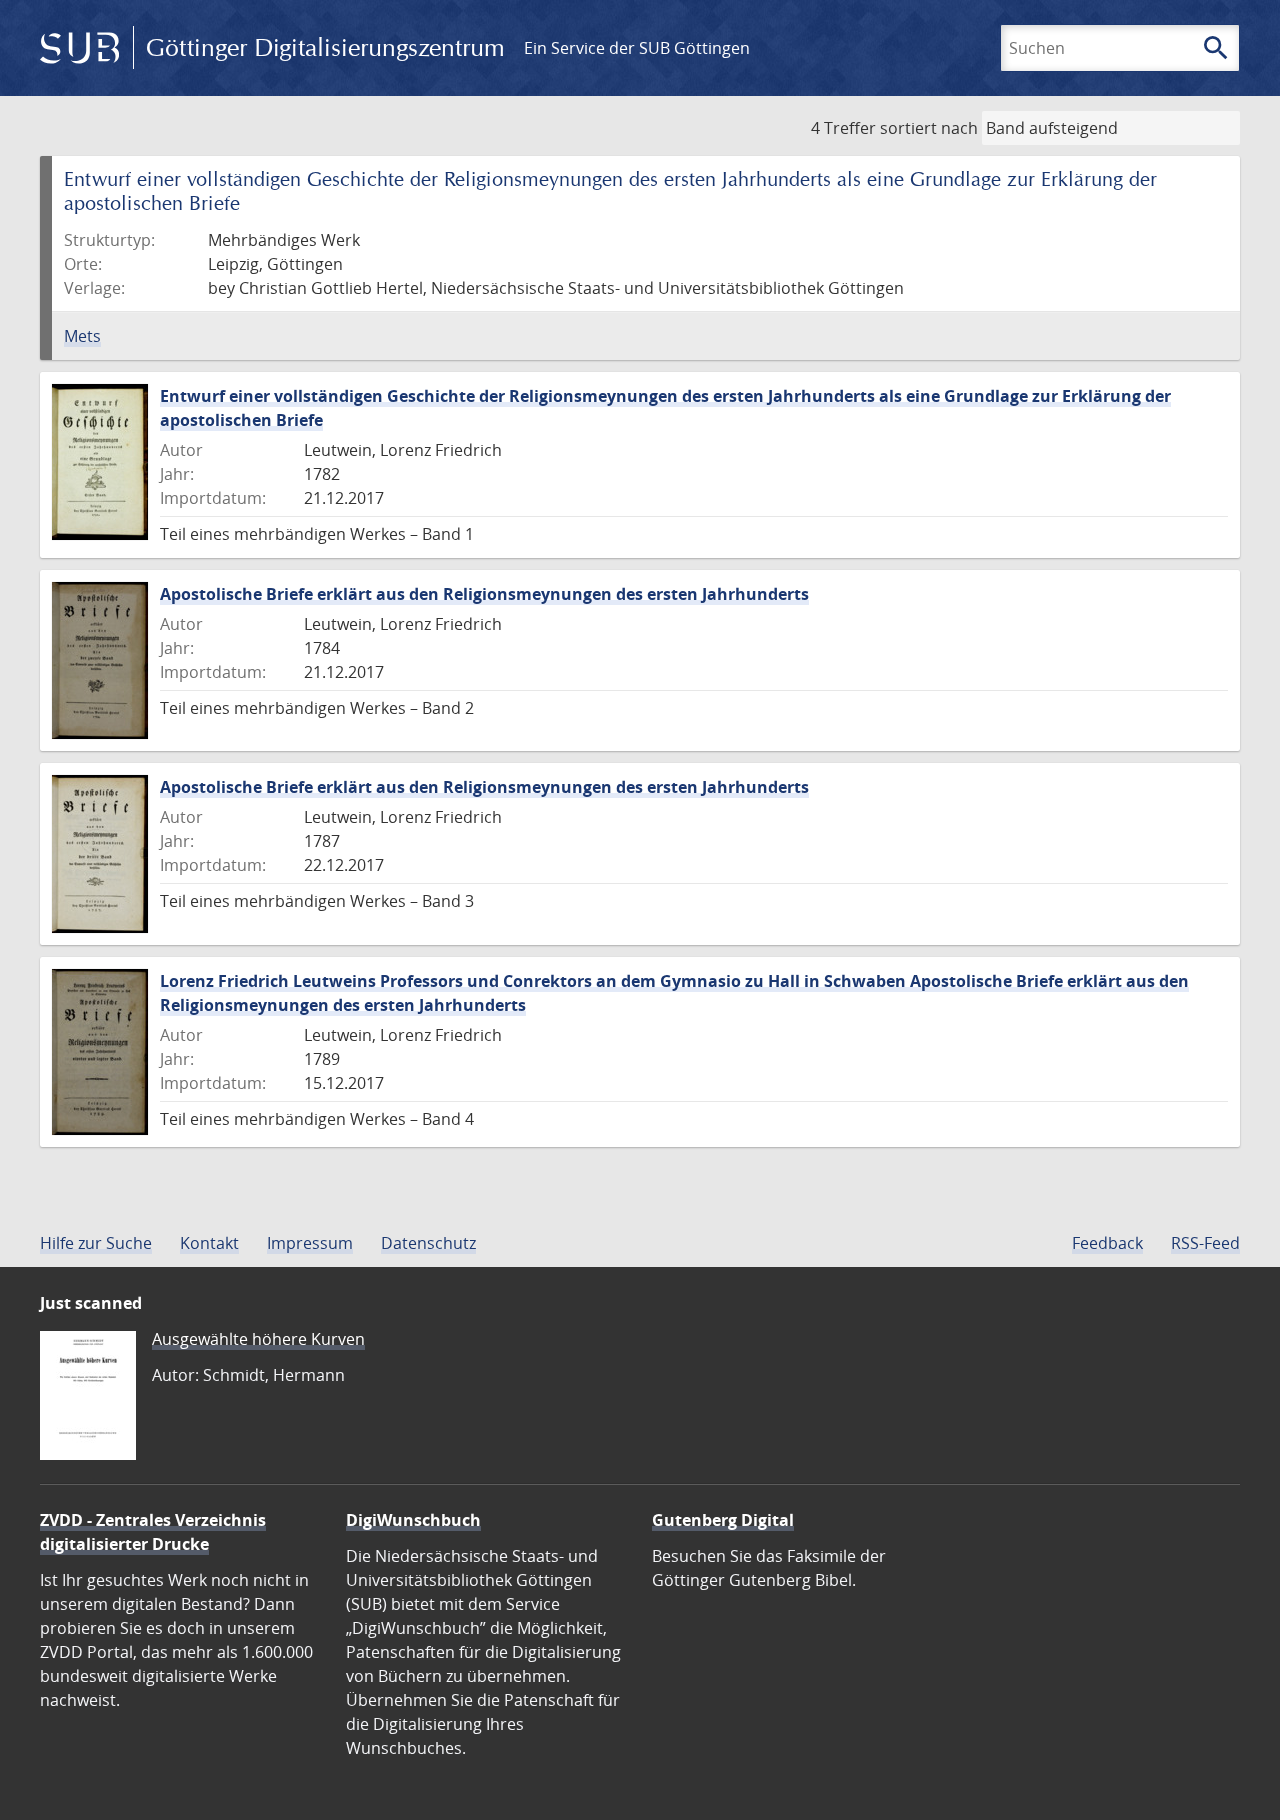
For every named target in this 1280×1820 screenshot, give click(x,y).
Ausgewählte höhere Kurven (258, 1339)
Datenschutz (428, 1243)
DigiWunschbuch (413, 1520)
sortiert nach (929, 128)
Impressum (310, 1243)
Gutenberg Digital (723, 1520)
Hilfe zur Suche (96, 1243)
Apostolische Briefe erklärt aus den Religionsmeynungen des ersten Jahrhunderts (484, 594)
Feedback (1107, 1243)
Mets (82, 336)
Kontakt (209, 1243)
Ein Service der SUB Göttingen (637, 48)
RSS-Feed (1205, 1243)
